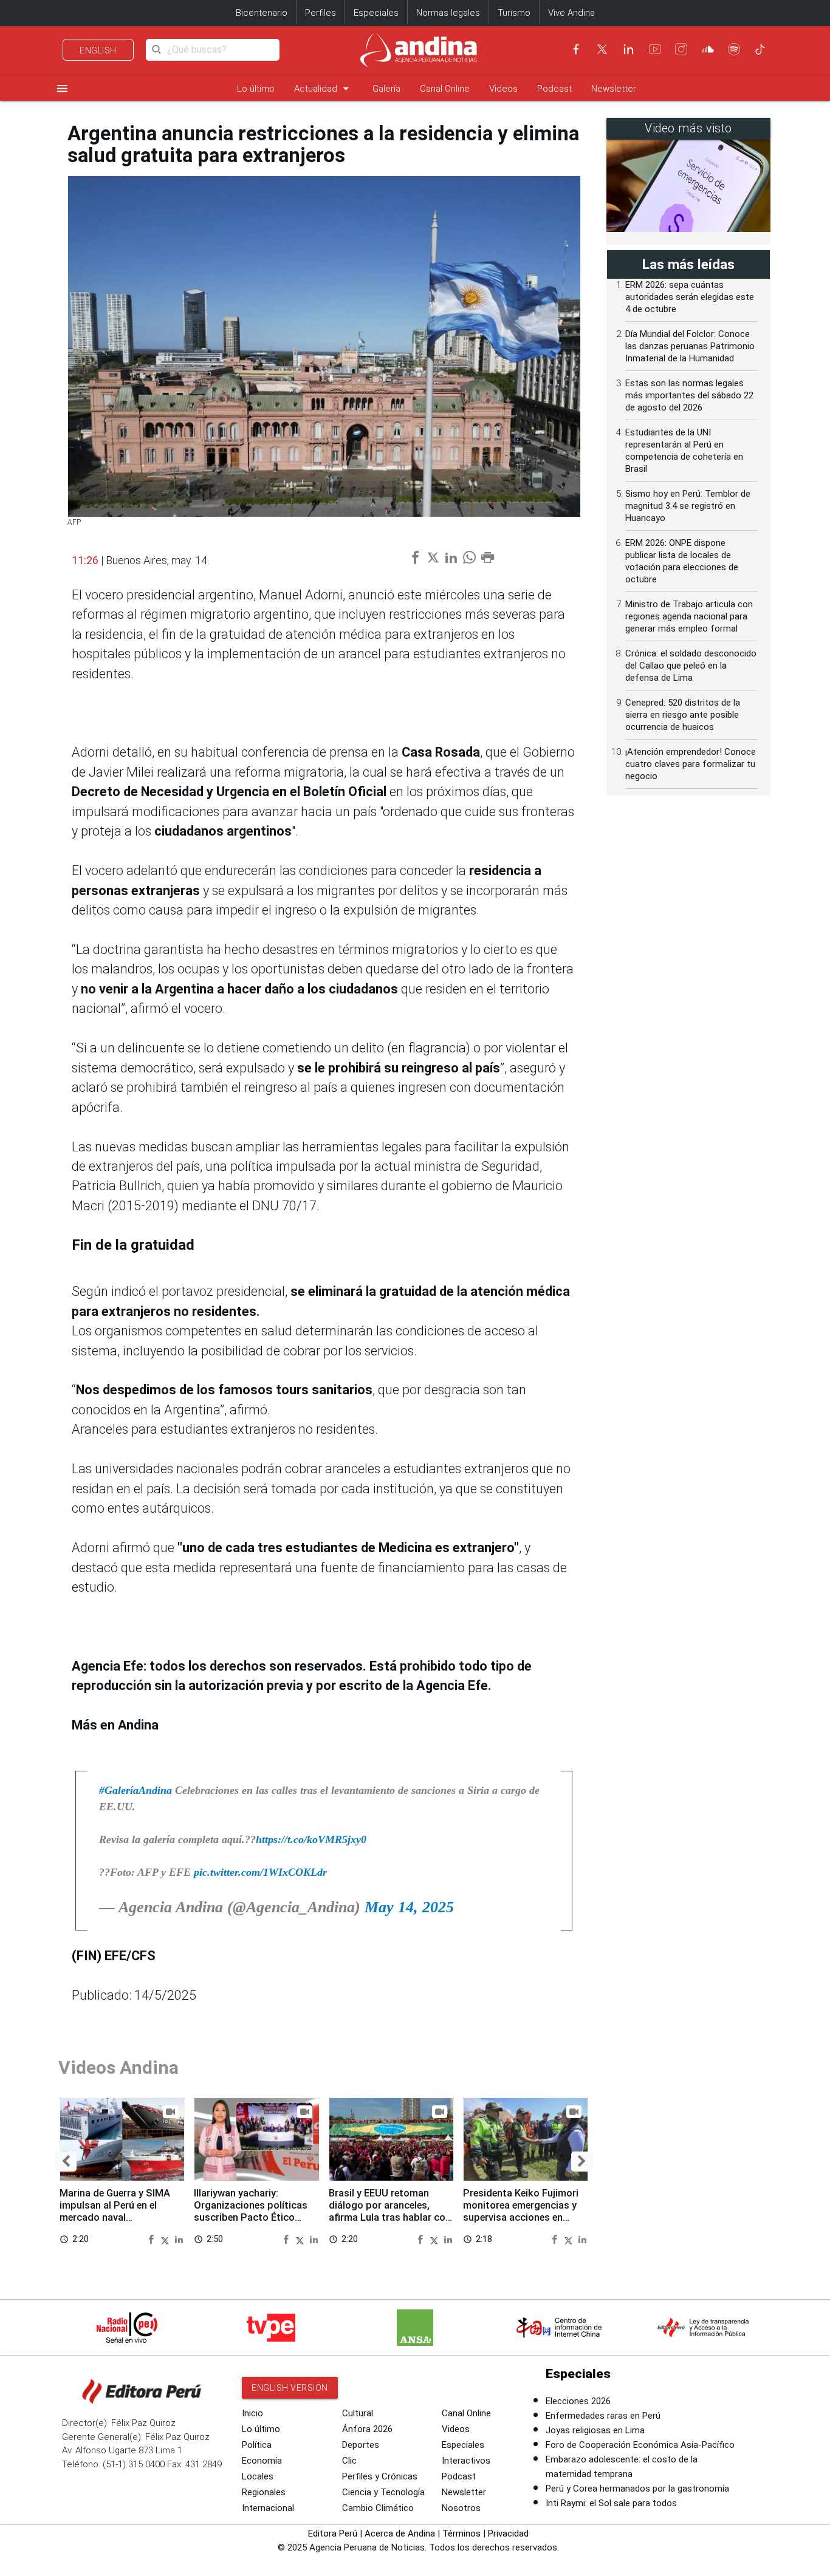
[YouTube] (655, 49)
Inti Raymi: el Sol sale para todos (611, 2503)
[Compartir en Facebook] (153, 2239)
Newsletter (614, 89)
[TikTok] (760, 49)
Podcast (554, 89)
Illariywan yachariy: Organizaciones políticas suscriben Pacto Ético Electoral (251, 2211)
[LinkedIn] (628, 49)
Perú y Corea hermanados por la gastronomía (637, 2489)
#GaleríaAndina (135, 1790)
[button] (66, 2162)
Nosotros (461, 2508)
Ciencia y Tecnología (383, 2492)
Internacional (268, 2508)
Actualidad (324, 88)
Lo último (256, 89)
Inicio (252, 2413)
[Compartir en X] (166, 2239)
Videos (503, 89)
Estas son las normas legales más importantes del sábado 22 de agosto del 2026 (689, 395)
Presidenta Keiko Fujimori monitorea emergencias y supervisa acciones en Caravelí (521, 2211)
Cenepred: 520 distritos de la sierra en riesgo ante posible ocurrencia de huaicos (683, 715)
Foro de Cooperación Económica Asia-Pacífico (640, 2445)
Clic (349, 2461)
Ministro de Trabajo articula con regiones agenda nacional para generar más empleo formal (689, 616)
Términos (461, 2533)
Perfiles (321, 13)
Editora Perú (333, 2533)
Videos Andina (118, 2067)
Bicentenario (262, 13)
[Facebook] (576, 49)
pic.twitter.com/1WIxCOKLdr (260, 1872)
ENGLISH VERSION (290, 2388)
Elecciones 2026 (578, 2401)
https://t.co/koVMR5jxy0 (311, 1839)
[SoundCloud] (708, 49)
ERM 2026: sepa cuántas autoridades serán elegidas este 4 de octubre (690, 297)
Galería (386, 89)
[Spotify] (734, 49)
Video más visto (688, 128)
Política (257, 2445)
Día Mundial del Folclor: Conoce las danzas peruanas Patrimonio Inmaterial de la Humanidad (690, 346)
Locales (258, 2476)
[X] (602, 49)
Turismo (514, 13)
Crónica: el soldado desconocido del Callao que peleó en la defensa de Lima (691, 666)
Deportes (361, 2445)
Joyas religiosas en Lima (595, 2430)
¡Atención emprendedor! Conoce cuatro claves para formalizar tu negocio (691, 764)
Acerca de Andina (400, 2533)
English (98, 50)
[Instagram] (681, 49)
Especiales (376, 13)
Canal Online (445, 89)
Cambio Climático (378, 2508)
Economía (262, 2461)
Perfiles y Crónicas (380, 2476)
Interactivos (466, 2461)
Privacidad (508, 2533)
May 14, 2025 (409, 1907)
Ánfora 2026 (367, 2429)
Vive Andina (571, 13)
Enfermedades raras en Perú (603, 2416)
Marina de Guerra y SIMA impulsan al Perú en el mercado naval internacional (115, 2211)
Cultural (358, 2413)
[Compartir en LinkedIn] (179, 2239)
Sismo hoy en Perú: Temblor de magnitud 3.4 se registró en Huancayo (688, 506)
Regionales (264, 2492)
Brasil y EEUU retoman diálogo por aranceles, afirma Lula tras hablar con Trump (390, 2211)
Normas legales (448, 13)
